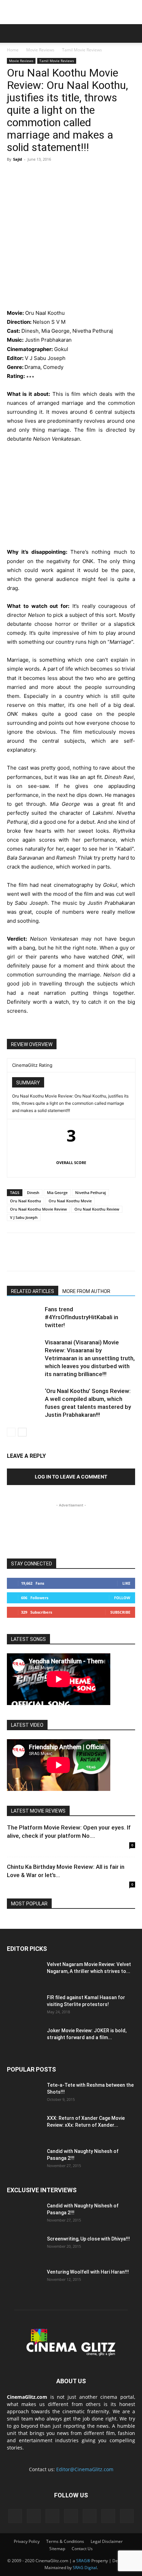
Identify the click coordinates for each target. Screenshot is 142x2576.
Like (126, 1583)
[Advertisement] (71, 12)
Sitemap (57, 2549)
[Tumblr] (71, 2516)
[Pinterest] (45, 175)
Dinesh (33, 1192)
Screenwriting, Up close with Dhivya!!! (88, 2239)
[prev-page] (11, 1432)
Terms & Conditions (65, 2541)
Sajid (18, 159)
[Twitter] (30, 175)
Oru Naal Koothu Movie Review (38, 1209)
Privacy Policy (27, 2541)
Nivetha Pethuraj (90, 1192)
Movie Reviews (40, 50)
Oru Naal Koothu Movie (70, 1201)
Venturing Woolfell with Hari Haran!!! (88, 2272)
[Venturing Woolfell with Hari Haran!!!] (24, 2281)
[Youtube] (127, 2516)
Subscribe (120, 1612)
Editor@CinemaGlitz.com (85, 2469)
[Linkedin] (34, 2516)
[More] (78, 175)
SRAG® (83, 2561)
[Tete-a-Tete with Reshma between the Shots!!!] (24, 2094)
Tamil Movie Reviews (82, 50)
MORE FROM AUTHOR (86, 1291)
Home (13, 50)
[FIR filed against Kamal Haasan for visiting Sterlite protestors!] (24, 2006)
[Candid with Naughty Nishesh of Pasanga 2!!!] (24, 2160)
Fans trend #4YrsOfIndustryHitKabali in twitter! (82, 1317)
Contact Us (82, 2549)
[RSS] (52, 2516)
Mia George (57, 1192)
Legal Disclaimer (107, 2541)
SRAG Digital (85, 2568)
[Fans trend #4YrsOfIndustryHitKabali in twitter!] (24, 1317)
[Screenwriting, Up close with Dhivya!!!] (24, 2247)
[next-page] (22, 1432)
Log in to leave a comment (71, 1477)
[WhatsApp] (61, 175)
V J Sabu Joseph (24, 1217)
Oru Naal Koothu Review (97, 1209)
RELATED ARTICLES (33, 1291)
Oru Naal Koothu (26, 1201)
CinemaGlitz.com (27, 2397)
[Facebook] (14, 175)
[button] (12, 33)
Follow (122, 1598)
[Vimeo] (108, 2516)
